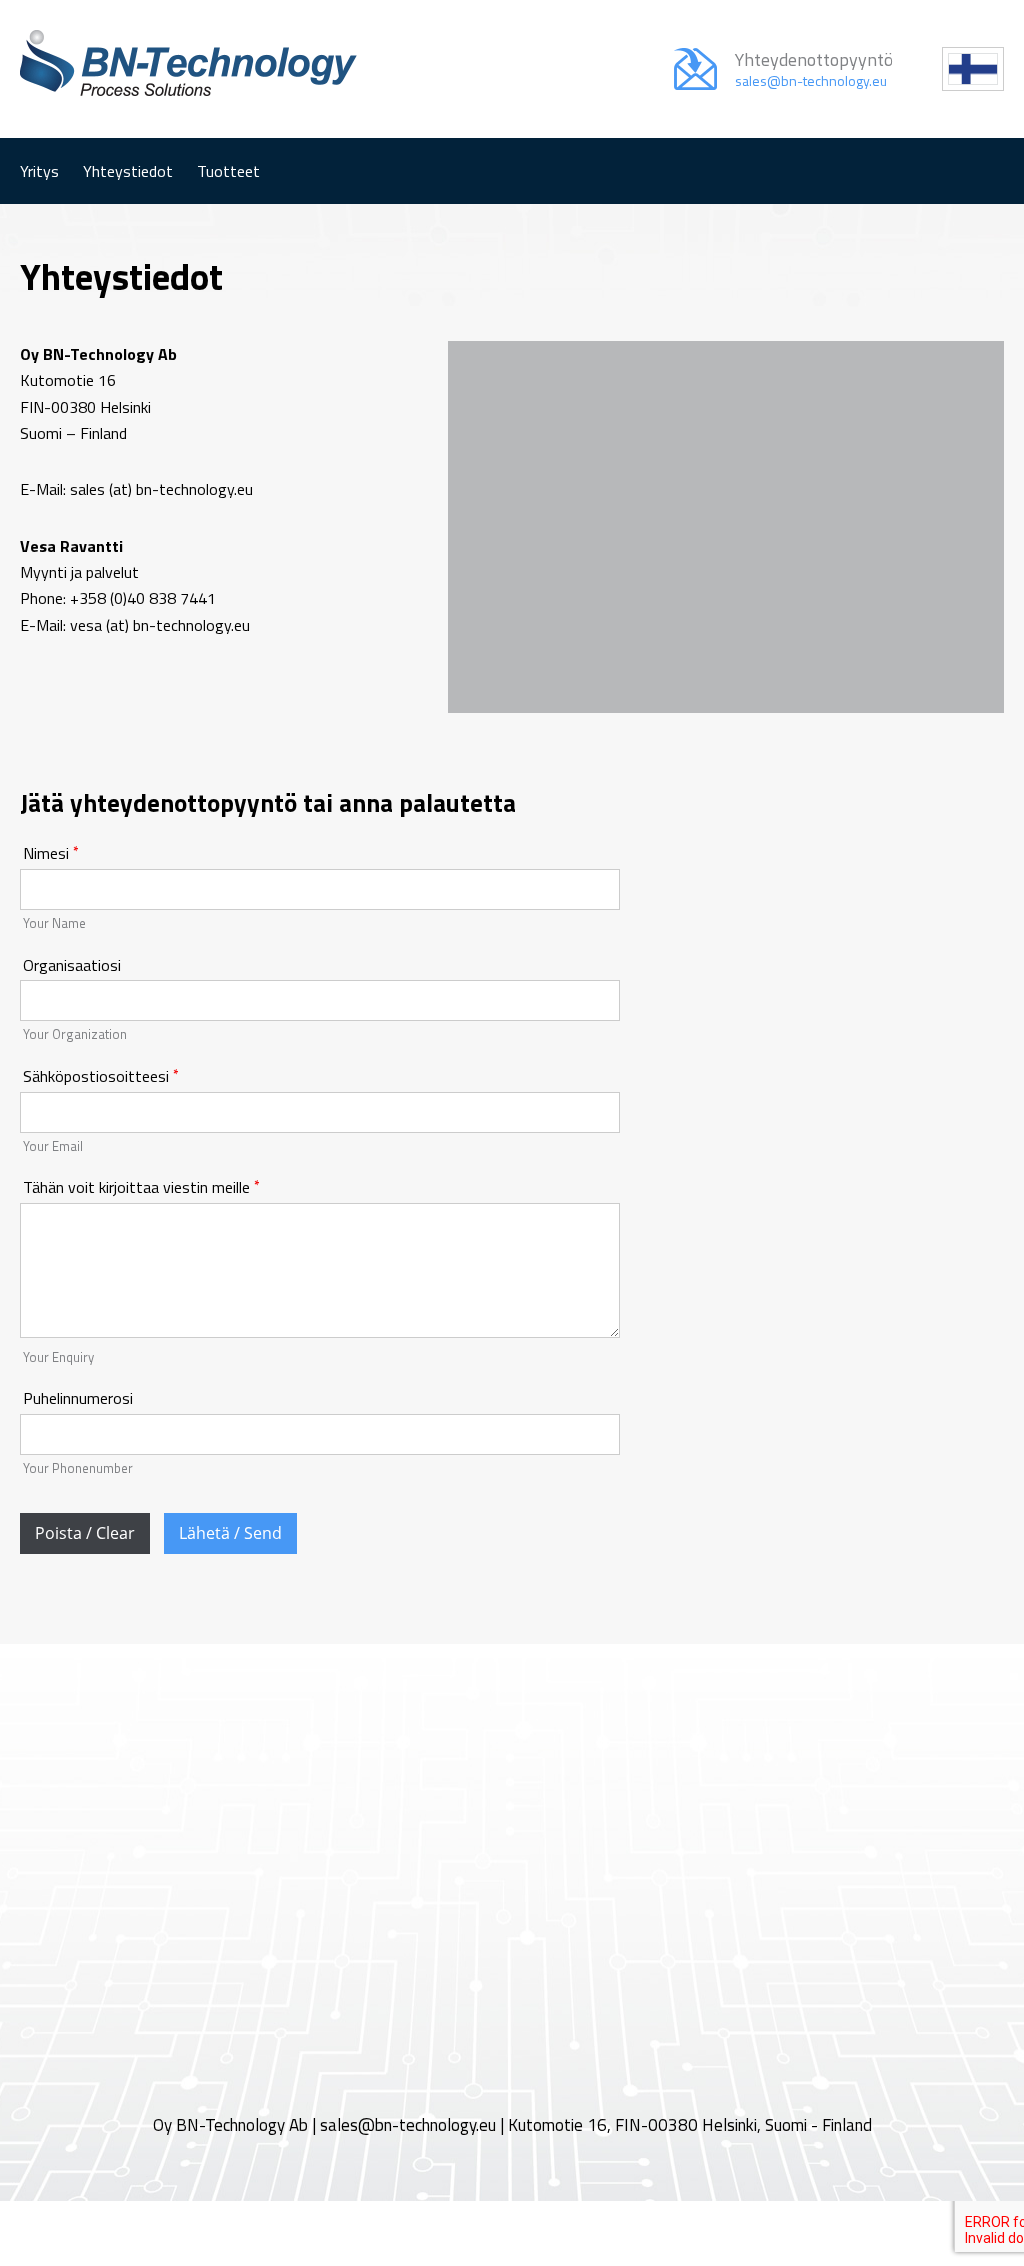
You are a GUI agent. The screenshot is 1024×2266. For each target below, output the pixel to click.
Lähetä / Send (230, 1533)
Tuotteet (228, 171)
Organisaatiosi (72, 965)
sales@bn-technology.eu (408, 2125)
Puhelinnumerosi (78, 1398)
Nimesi (46, 853)
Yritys (39, 171)
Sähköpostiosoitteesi (96, 1076)
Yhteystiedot (128, 171)
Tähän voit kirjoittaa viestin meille (136, 1187)
